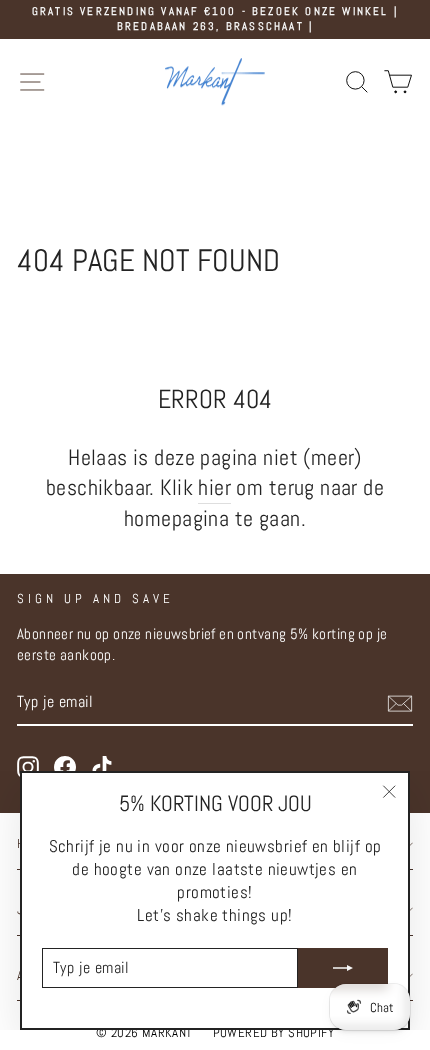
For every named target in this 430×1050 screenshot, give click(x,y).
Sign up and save (95, 598)
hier (214, 487)
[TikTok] (102, 767)
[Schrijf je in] (400, 703)
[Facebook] (65, 767)
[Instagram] (28, 767)
